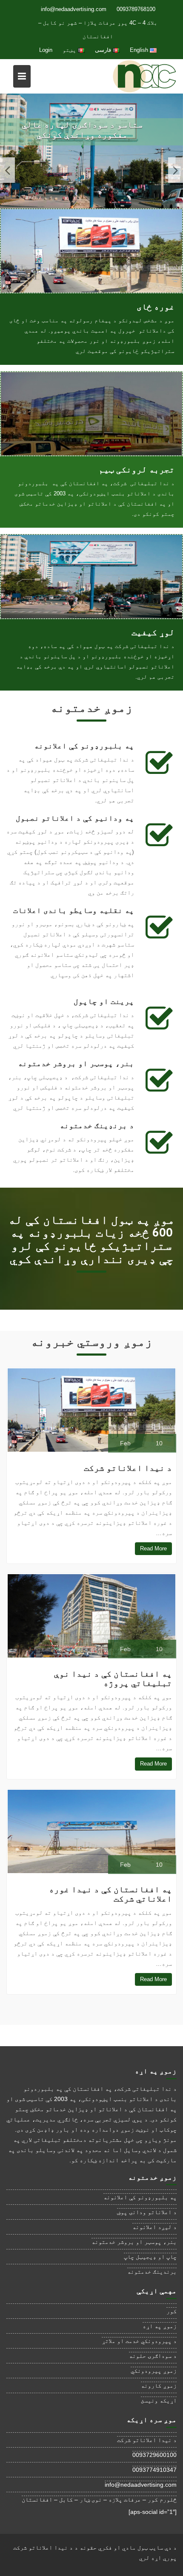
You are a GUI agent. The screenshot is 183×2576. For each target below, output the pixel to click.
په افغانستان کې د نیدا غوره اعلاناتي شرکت (110, 1894)
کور (172, 2311)
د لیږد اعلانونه (154, 2227)
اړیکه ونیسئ (159, 2400)
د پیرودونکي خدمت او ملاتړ (139, 2341)
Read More (153, 1548)
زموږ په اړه (160, 2326)
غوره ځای (156, 307)
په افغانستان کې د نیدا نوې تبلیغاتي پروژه (113, 1678)
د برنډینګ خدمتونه (97, 1125)
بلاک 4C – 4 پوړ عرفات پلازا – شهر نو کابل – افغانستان (98, 30)
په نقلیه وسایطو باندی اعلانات (74, 910)
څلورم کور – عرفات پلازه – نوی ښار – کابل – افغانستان (99, 2499)
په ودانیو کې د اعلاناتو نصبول (75, 818)
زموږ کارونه (159, 2386)
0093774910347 (154, 2470)
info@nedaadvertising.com (74, 9)
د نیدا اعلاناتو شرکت (128, 1468)
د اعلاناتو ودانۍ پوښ (147, 2212)
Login (46, 50)
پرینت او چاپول (104, 1001)
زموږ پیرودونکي (154, 2371)
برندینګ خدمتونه (152, 2272)
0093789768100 (136, 9)
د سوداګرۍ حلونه (153, 2356)
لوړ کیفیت (153, 632)
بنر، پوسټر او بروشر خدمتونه (76, 1063)
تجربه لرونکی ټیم (137, 469)
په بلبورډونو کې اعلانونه (84, 746)
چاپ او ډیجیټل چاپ (150, 2257)
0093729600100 (154, 2455)
